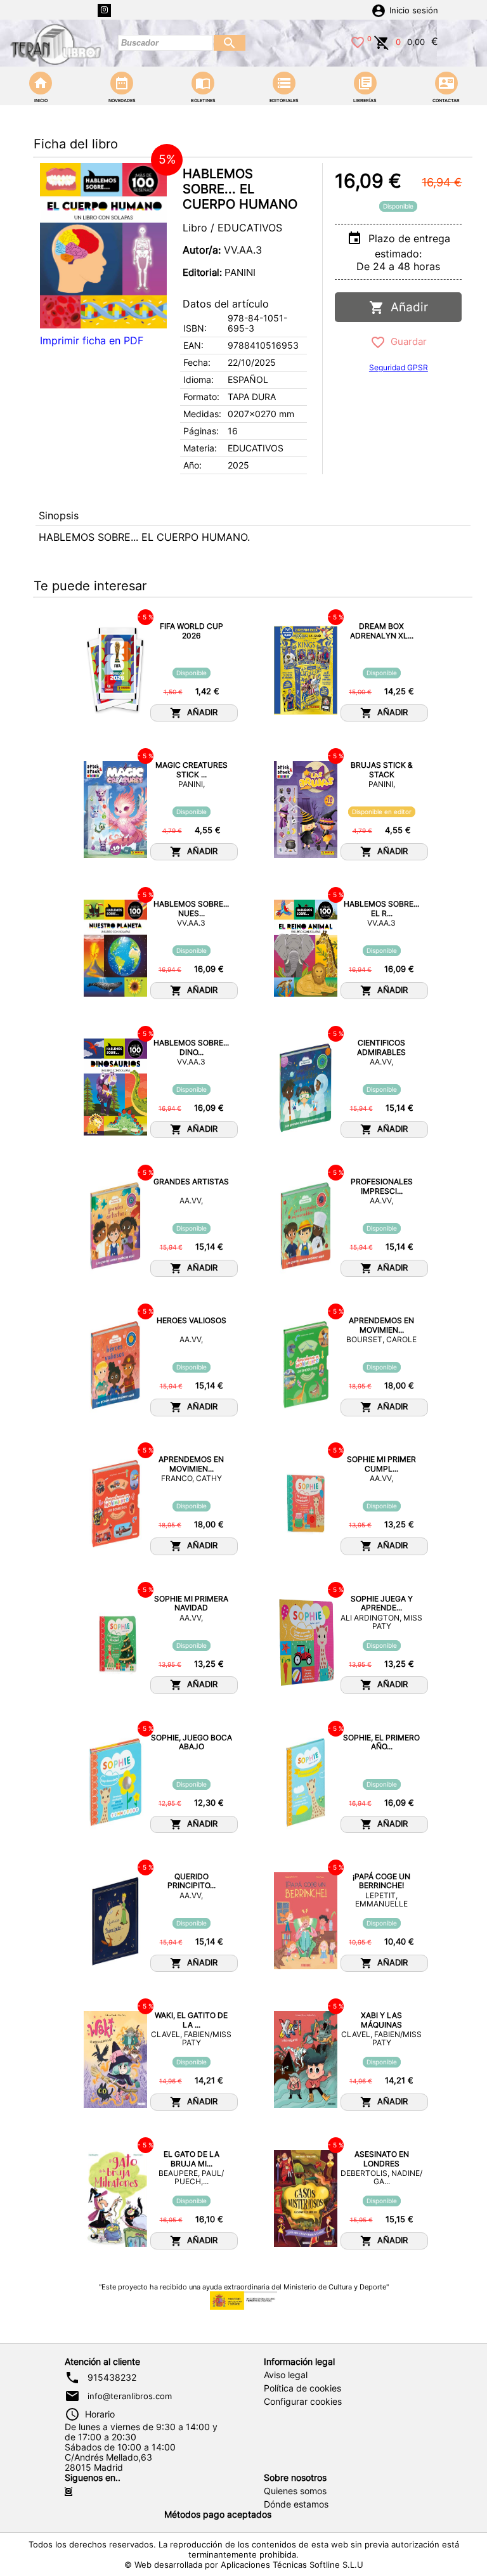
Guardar (406, 341)
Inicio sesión (414, 10)
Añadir (406, 307)
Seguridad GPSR (399, 367)
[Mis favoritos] (358, 41)
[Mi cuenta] (379, 10)
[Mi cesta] (382, 41)
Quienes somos (295, 2491)
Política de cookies (302, 2388)
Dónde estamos (296, 2504)
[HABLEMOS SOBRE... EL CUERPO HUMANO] (103, 246)
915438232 (112, 2378)
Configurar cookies (303, 2402)
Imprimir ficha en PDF (92, 340)
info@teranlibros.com (130, 2396)
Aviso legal (286, 2375)
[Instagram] (104, 10)
